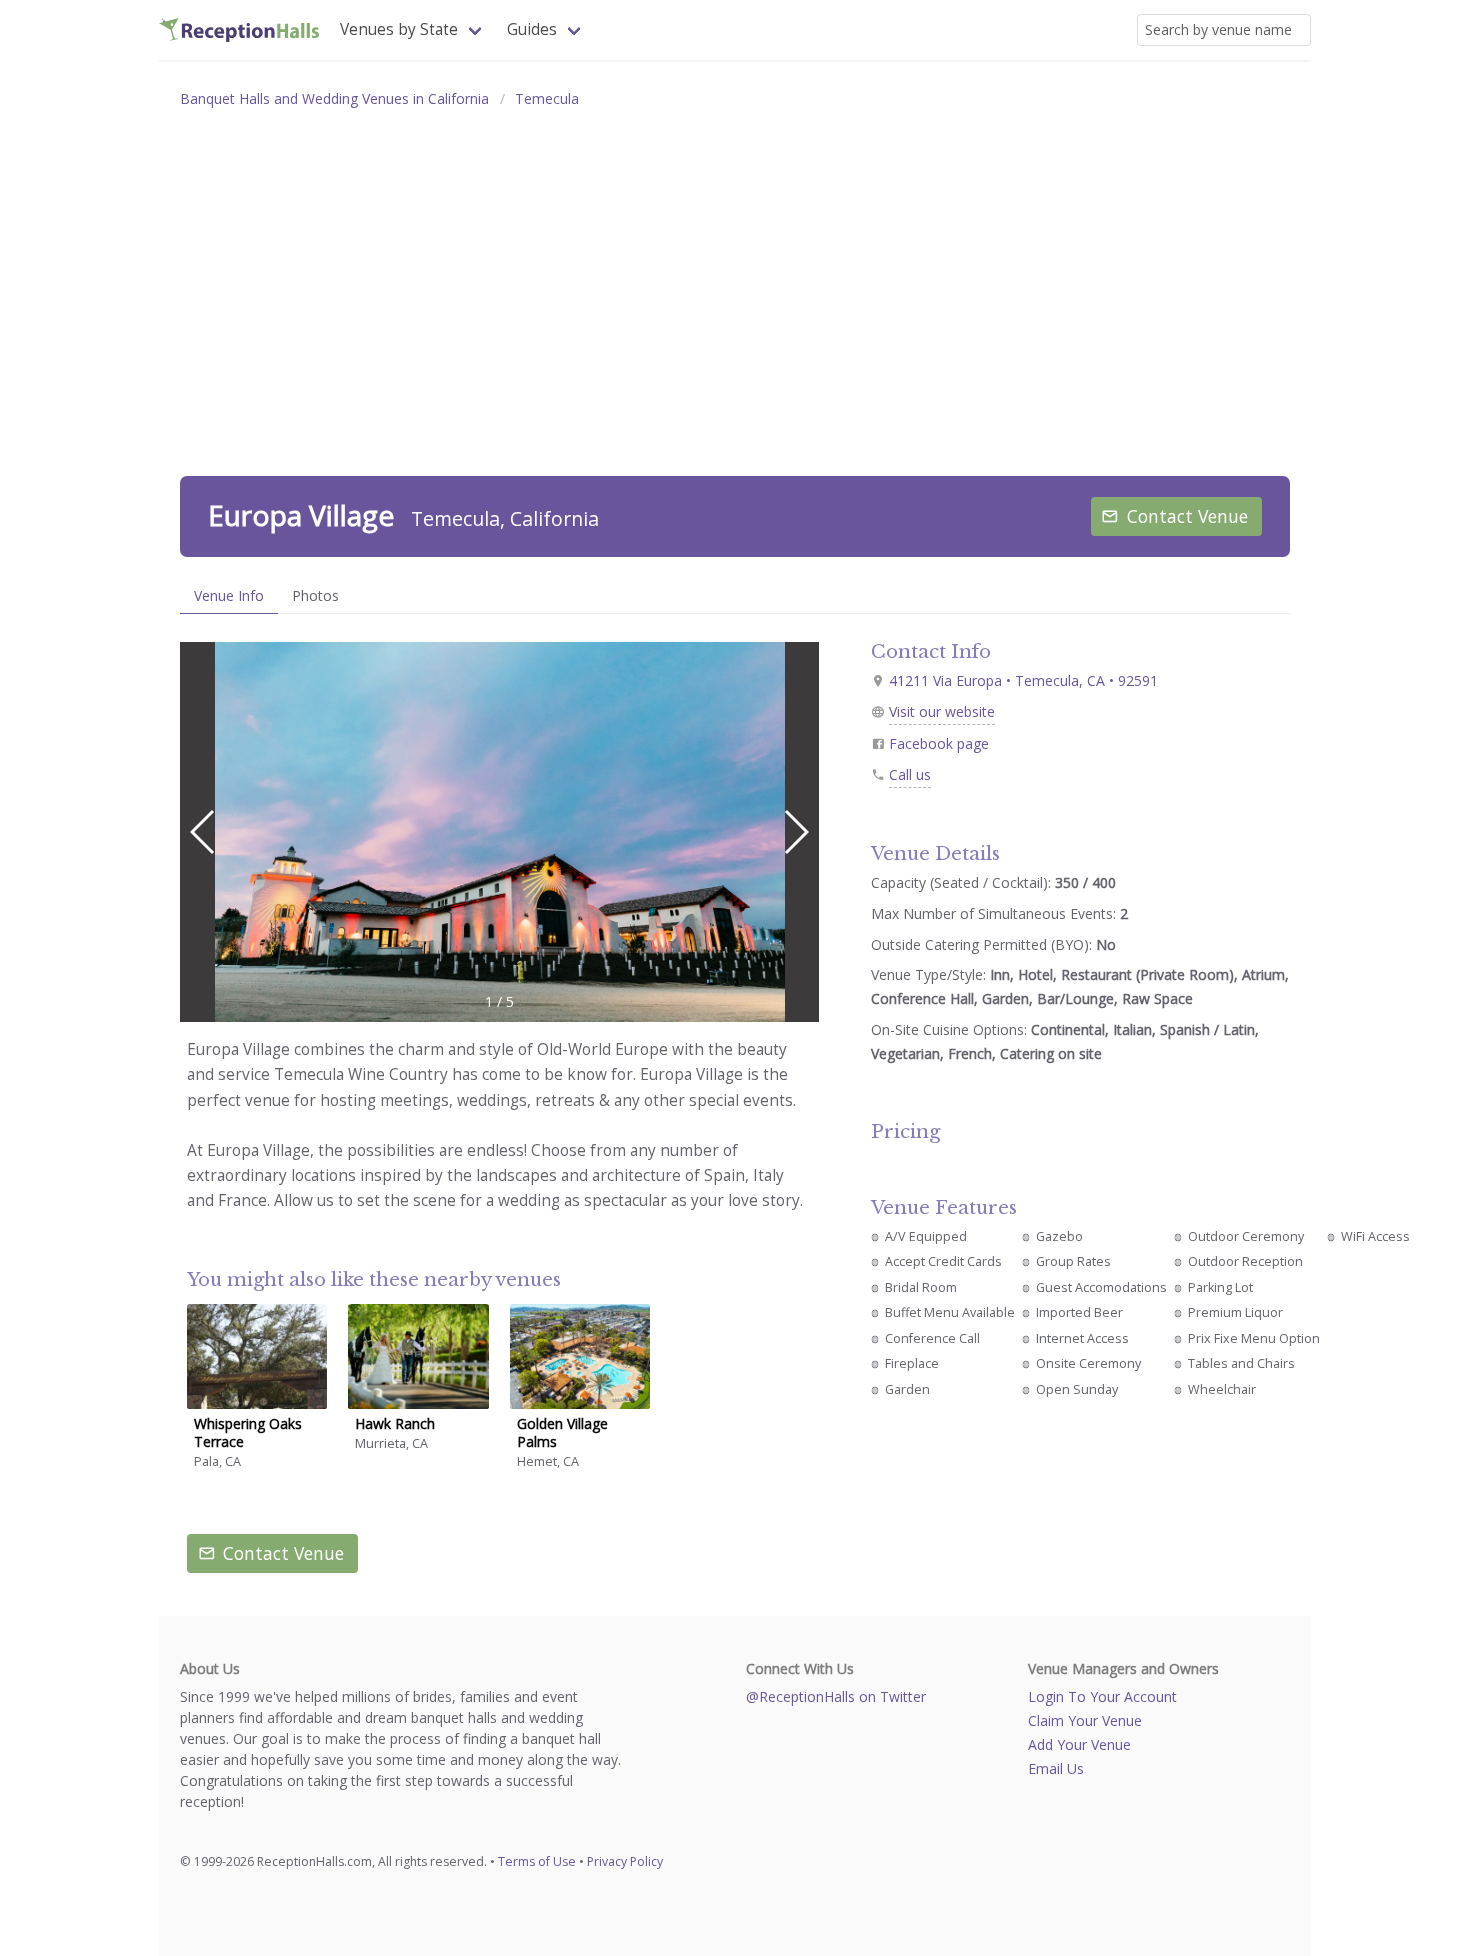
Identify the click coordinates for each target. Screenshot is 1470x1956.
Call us (910, 774)
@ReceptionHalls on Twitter (836, 1696)
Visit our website (942, 711)
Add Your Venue (1079, 1744)
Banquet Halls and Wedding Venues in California (334, 98)
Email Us (1056, 1768)
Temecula (547, 98)
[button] (795, 832)
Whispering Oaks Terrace (248, 1432)
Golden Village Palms (562, 1432)
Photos (315, 595)
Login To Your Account (1102, 1696)
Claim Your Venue (1085, 1720)
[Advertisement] (735, 270)
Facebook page (939, 743)
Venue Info (229, 595)
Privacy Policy (625, 1861)
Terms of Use (537, 1861)
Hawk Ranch (395, 1423)
